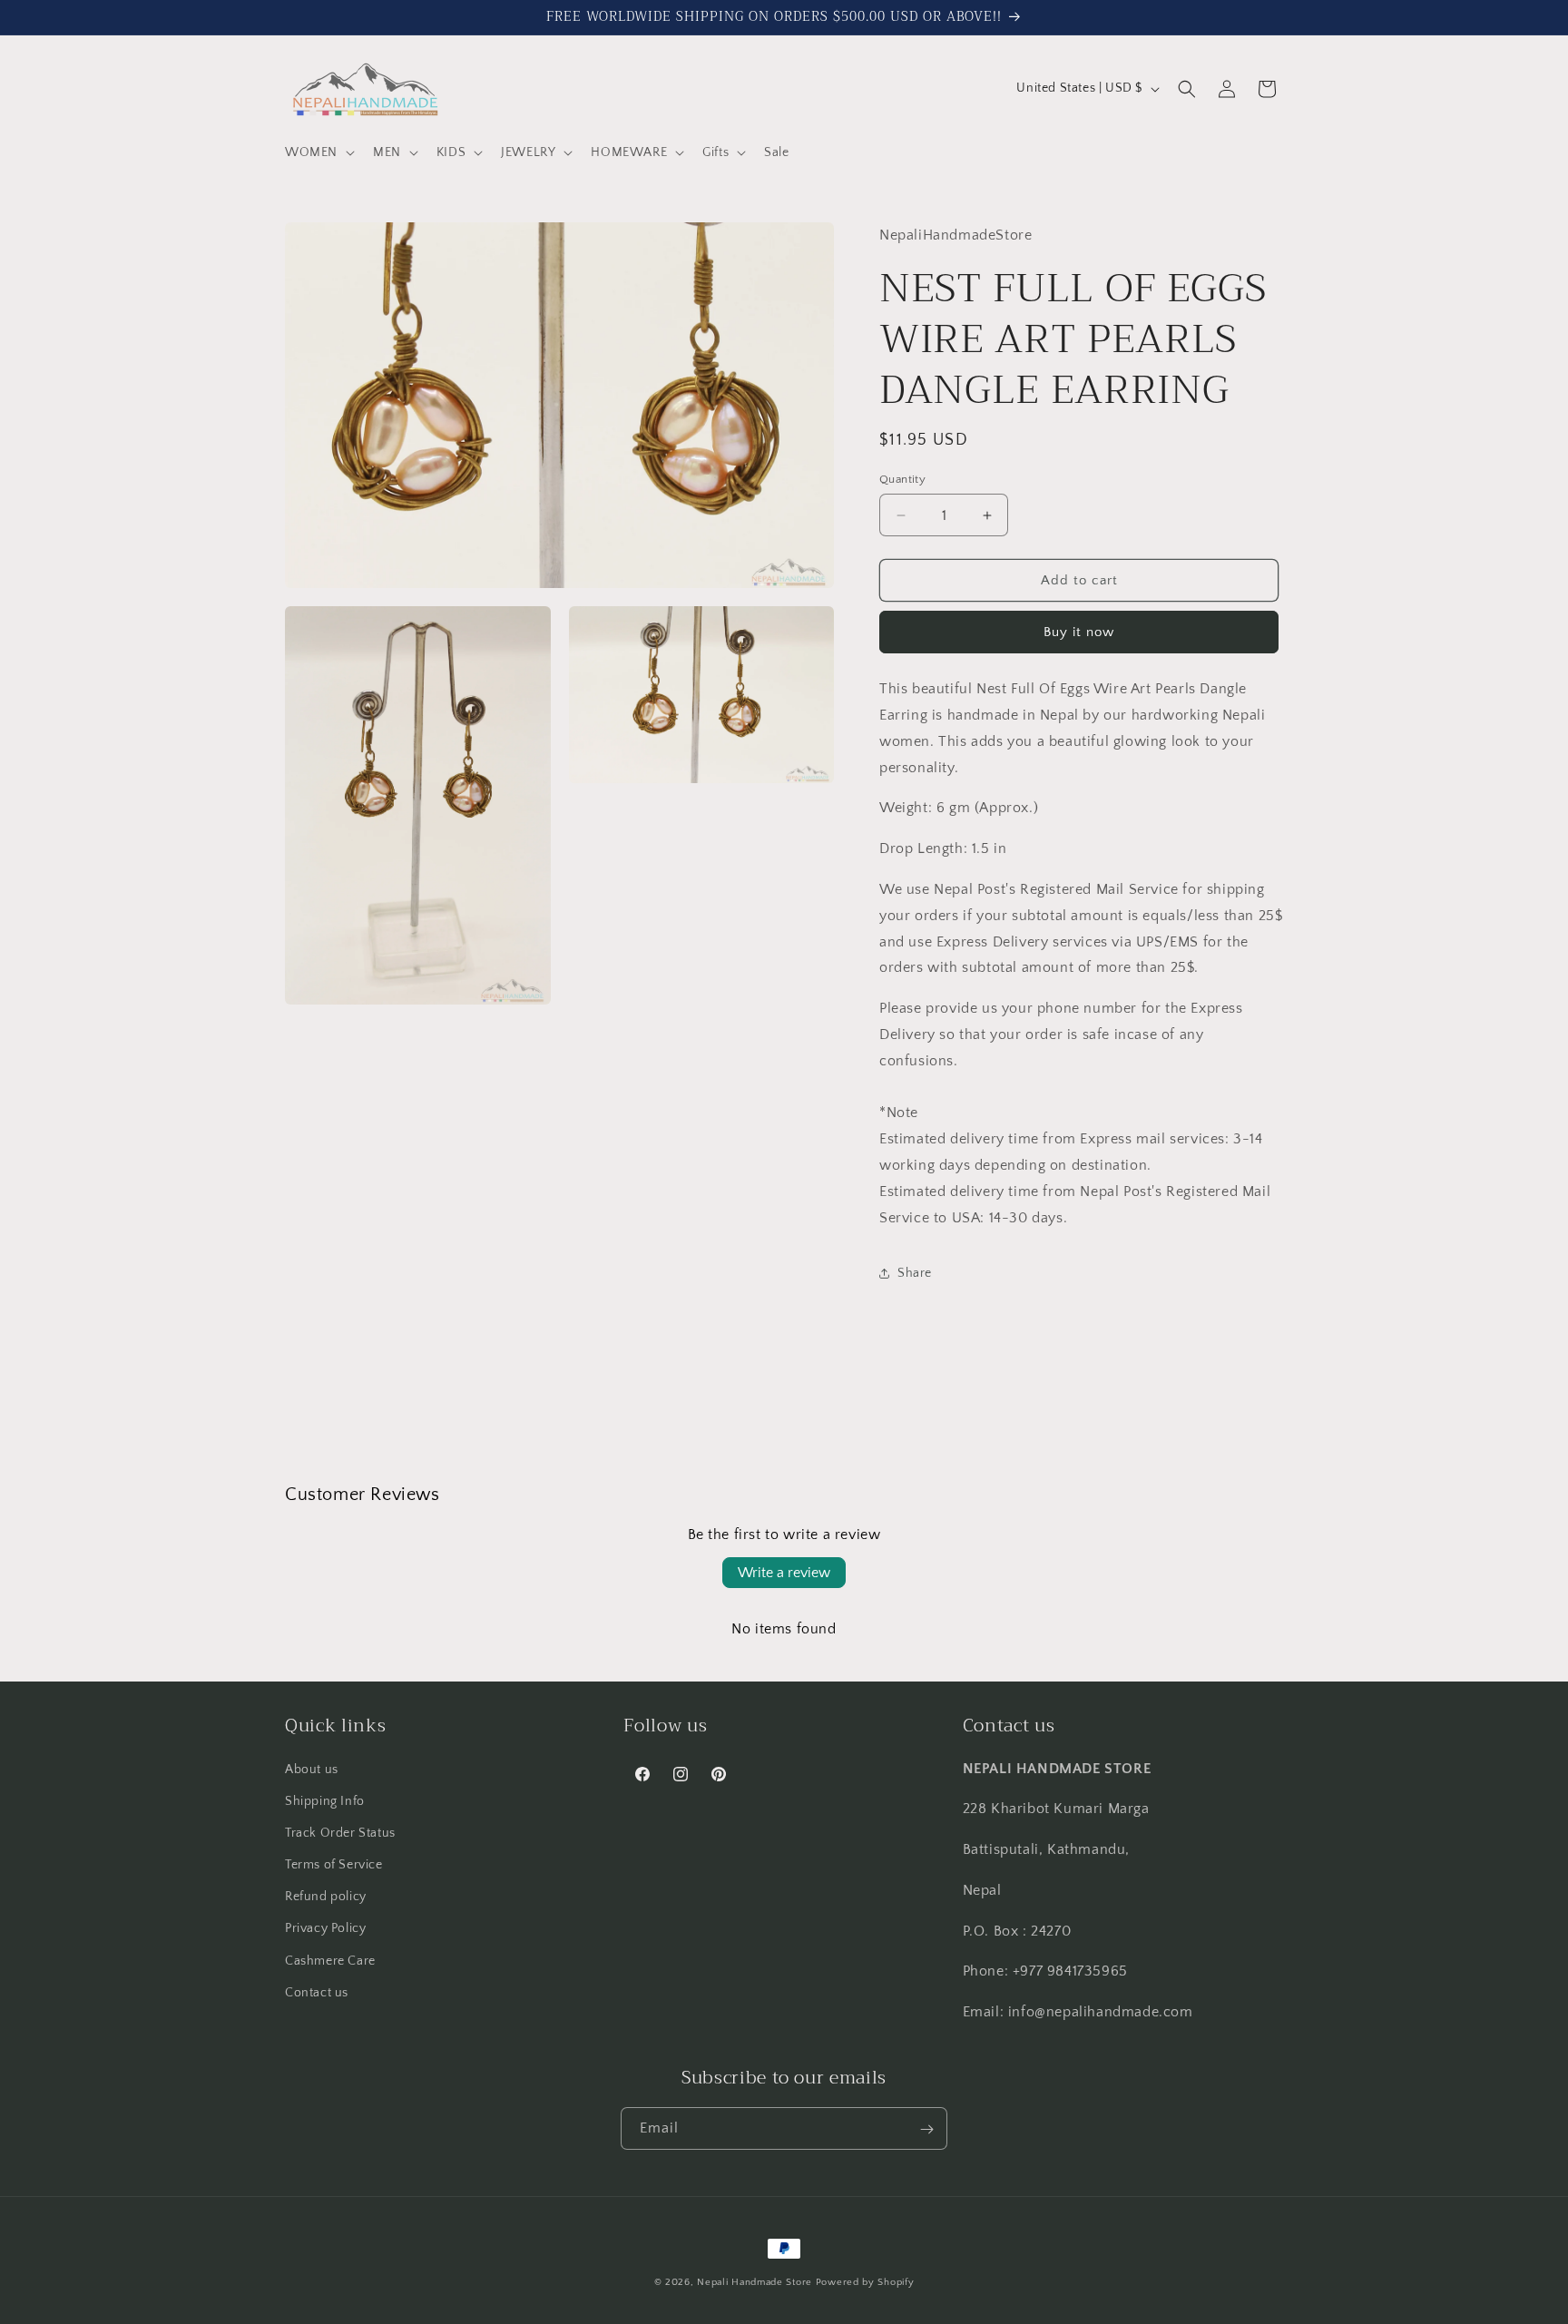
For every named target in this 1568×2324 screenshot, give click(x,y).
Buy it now (1079, 632)
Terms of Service (334, 1864)
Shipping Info (325, 1800)
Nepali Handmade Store (755, 2282)
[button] (318, 152)
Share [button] (915, 1273)
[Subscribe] (926, 2129)
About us (312, 1769)
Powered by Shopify (865, 2282)
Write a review (784, 1573)
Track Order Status (340, 1832)
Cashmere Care (330, 1960)
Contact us (317, 1992)
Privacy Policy (325, 1928)
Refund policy (326, 1897)
